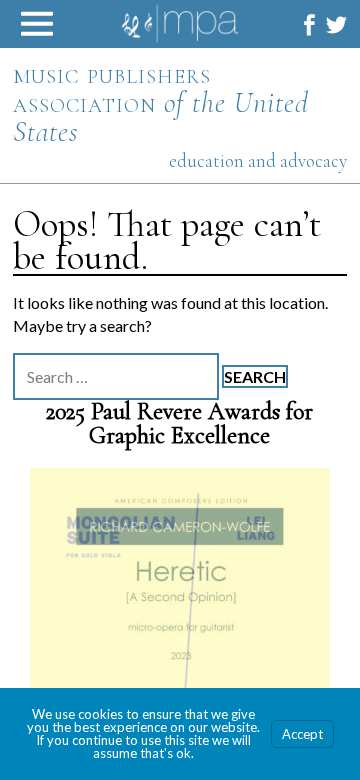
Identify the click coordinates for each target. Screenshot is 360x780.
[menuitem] (309, 24)
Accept (302, 734)
